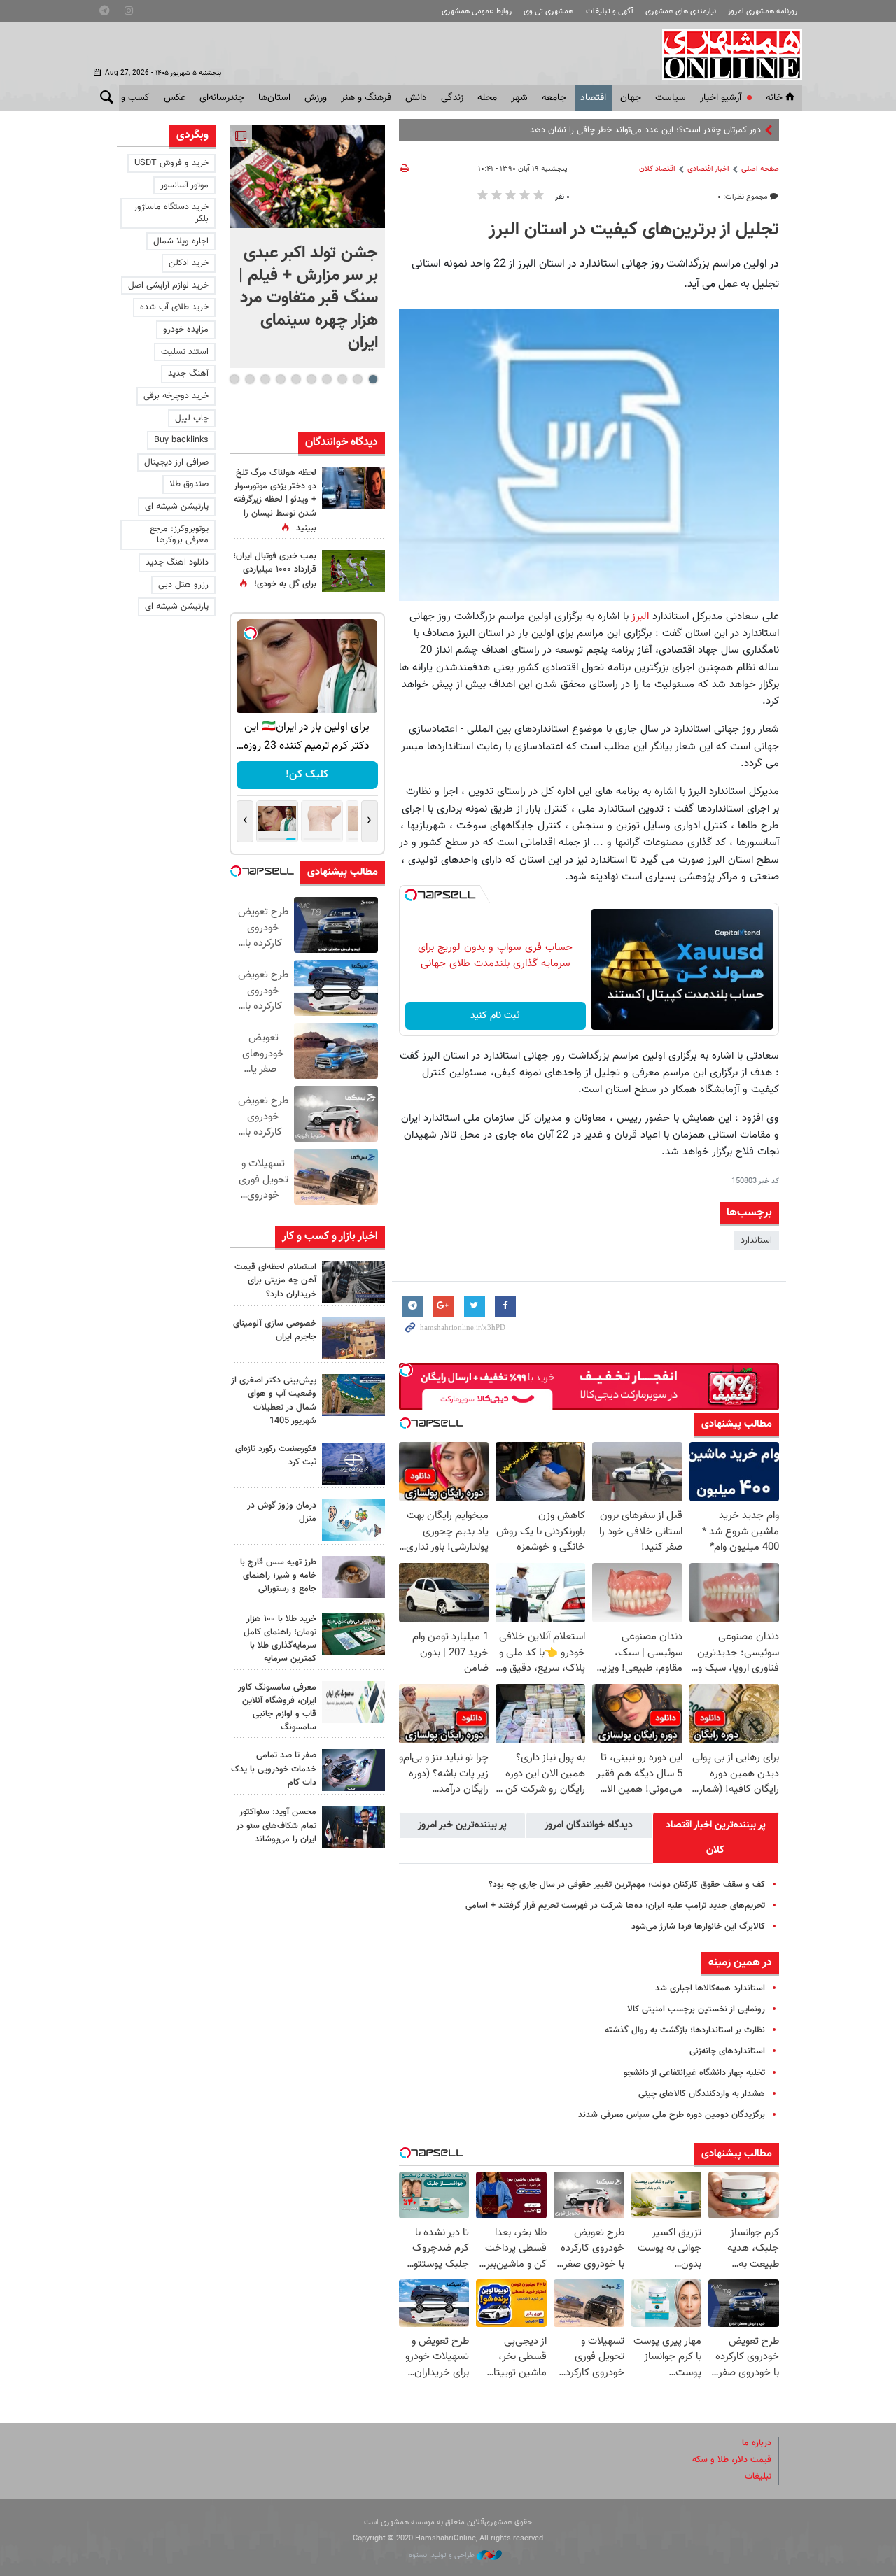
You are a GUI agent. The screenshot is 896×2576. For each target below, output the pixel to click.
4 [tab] (327, 379)
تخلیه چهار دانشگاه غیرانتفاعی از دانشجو (694, 2073)
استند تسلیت (185, 352)
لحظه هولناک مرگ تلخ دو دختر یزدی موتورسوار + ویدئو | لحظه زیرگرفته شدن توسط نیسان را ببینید (275, 501)
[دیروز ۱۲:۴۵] (353, 1464)
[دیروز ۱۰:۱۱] (353, 1520)
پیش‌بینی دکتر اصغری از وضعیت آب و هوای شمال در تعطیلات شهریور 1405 (274, 1401)
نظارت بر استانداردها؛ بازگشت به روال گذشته (685, 2030)
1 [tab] (373, 379)
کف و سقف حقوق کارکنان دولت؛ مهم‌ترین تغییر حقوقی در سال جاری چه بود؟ (627, 1885)
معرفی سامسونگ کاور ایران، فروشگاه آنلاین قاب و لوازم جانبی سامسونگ (277, 1708)
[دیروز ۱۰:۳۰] (353, 488)
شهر (519, 98)
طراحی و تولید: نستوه (443, 2555)
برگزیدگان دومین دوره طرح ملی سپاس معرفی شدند (672, 2115)
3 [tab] (342, 379)
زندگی (452, 98)
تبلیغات (758, 2477)
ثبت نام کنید (495, 1016)
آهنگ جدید (188, 374)
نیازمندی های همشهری (681, 12)
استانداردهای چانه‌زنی (727, 2051)
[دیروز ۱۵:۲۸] (353, 1282)
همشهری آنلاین (725, 55)
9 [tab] (250, 379)
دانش (416, 98)
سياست (671, 98)
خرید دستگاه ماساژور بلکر (171, 213)
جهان (631, 98)
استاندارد (756, 1240)
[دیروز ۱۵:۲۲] (353, 1395)
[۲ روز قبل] (353, 1577)
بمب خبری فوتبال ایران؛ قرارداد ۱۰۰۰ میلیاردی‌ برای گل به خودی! (275, 570)
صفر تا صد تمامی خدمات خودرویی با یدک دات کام (274, 1769)
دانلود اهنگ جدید (177, 562)
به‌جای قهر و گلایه (730, 130)
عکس (175, 98)
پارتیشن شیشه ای (177, 507)
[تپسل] (411, 895)
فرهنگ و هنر (366, 98)
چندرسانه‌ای (222, 98)
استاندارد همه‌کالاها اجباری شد (710, 1988)
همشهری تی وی (548, 12)
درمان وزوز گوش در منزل (282, 1512)
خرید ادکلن (189, 263)
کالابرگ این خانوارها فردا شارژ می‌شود (698, 1927)
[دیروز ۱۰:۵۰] (353, 571)
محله (487, 98)
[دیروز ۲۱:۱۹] (307, 176)
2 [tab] (357, 379)
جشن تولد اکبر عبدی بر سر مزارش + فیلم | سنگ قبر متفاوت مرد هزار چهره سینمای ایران (308, 298)
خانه (774, 98)
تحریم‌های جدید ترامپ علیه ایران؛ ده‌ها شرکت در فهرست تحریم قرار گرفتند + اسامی (615, 1906)
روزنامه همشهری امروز (763, 12)
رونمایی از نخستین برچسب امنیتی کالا (696, 2009)
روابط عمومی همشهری (477, 12)
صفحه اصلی (760, 169)
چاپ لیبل (192, 418)
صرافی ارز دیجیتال (176, 462)
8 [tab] (265, 379)
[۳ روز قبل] (353, 1827)
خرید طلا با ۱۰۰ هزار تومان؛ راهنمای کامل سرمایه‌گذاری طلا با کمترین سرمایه (280, 1639)
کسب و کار (128, 98)
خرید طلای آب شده (174, 307)
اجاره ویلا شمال (181, 241)
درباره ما (757, 2443)
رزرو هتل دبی (183, 585)
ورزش (316, 98)
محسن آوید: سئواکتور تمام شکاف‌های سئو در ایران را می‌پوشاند (276, 1825)
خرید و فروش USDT (171, 163)
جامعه (554, 98)
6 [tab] (296, 379)
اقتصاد (593, 98)
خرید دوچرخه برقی (176, 396)
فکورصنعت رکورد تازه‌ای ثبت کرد (276, 1456)
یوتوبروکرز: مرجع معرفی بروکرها (179, 535)
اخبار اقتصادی (708, 169)
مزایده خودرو (186, 330)
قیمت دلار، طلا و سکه (732, 2460)
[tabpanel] (307, 246)
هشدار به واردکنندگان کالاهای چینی (702, 2094)
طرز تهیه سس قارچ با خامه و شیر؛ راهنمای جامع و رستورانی (278, 1576)
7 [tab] (280, 379)
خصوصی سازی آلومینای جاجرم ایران (275, 1330)
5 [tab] (311, 379)
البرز (640, 616)
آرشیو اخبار (721, 98)
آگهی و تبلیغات (610, 12)
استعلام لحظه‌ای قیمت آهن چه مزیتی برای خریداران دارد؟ (275, 1280)
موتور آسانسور (184, 185)
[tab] (716, 1838)
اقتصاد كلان (657, 169)
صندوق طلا (189, 484)
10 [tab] (234, 379)
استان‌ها (274, 98)
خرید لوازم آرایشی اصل (168, 285)
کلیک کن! (307, 775)
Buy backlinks (181, 440)
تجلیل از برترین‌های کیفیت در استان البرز (634, 230)
